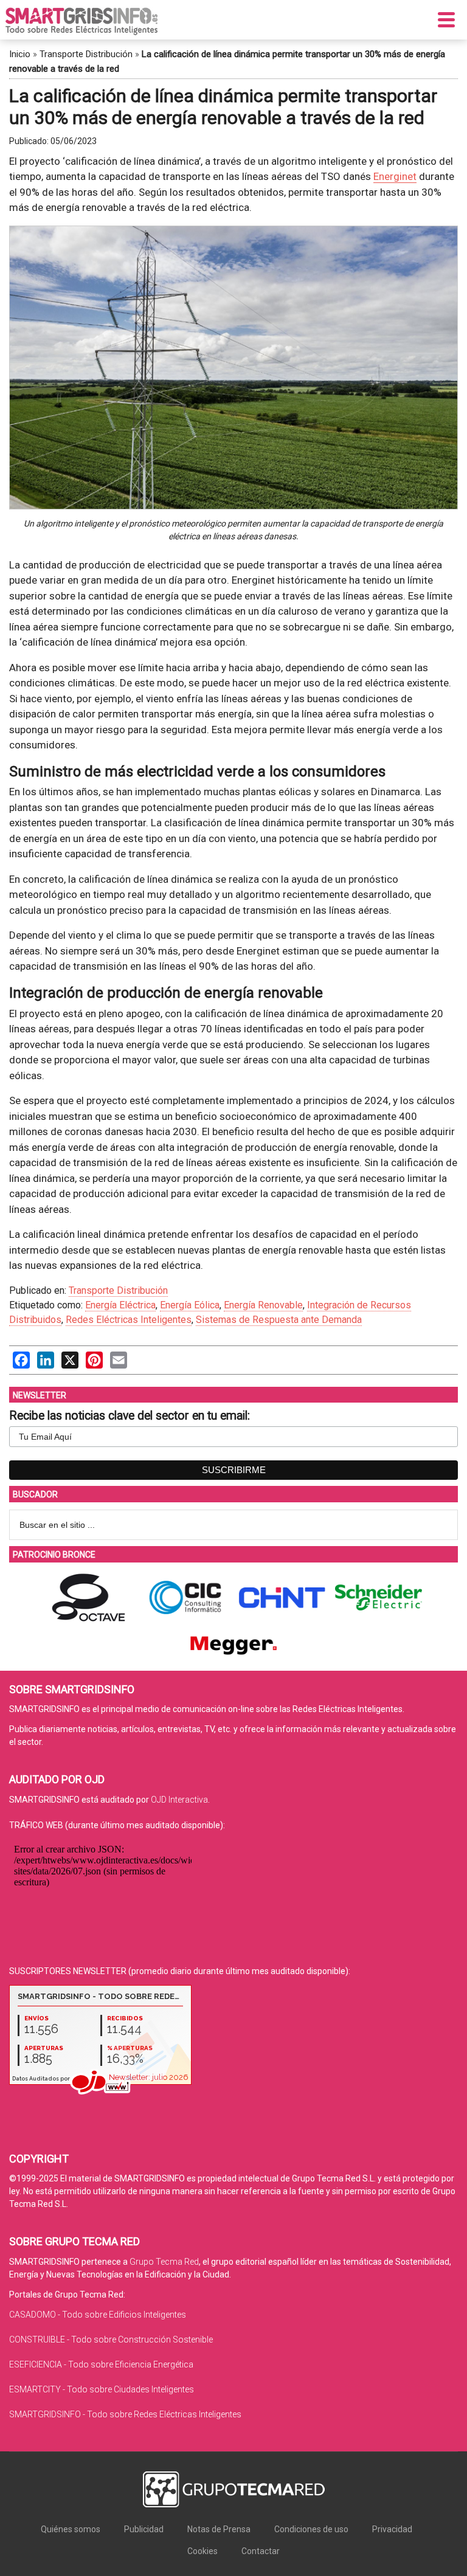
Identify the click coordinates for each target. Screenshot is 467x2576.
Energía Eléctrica (120, 1305)
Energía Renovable (263, 1305)
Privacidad (392, 2529)
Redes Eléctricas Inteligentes (129, 1320)
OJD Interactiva (179, 1800)
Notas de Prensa (219, 2529)
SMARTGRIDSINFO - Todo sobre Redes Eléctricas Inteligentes (125, 2414)
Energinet (395, 176)
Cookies (202, 2551)
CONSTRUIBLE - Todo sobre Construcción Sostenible (111, 2339)
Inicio (20, 54)
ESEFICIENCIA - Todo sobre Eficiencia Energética (101, 2364)
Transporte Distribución (86, 54)
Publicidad (144, 2529)
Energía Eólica (190, 1305)
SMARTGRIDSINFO (81, 21)
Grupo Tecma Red (164, 2262)
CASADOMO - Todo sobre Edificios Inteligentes (98, 2315)
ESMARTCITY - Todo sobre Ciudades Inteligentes (102, 2389)
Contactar (261, 2551)
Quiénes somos (71, 2529)
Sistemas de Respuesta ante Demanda (279, 1320)
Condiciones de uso (311, 2529)
